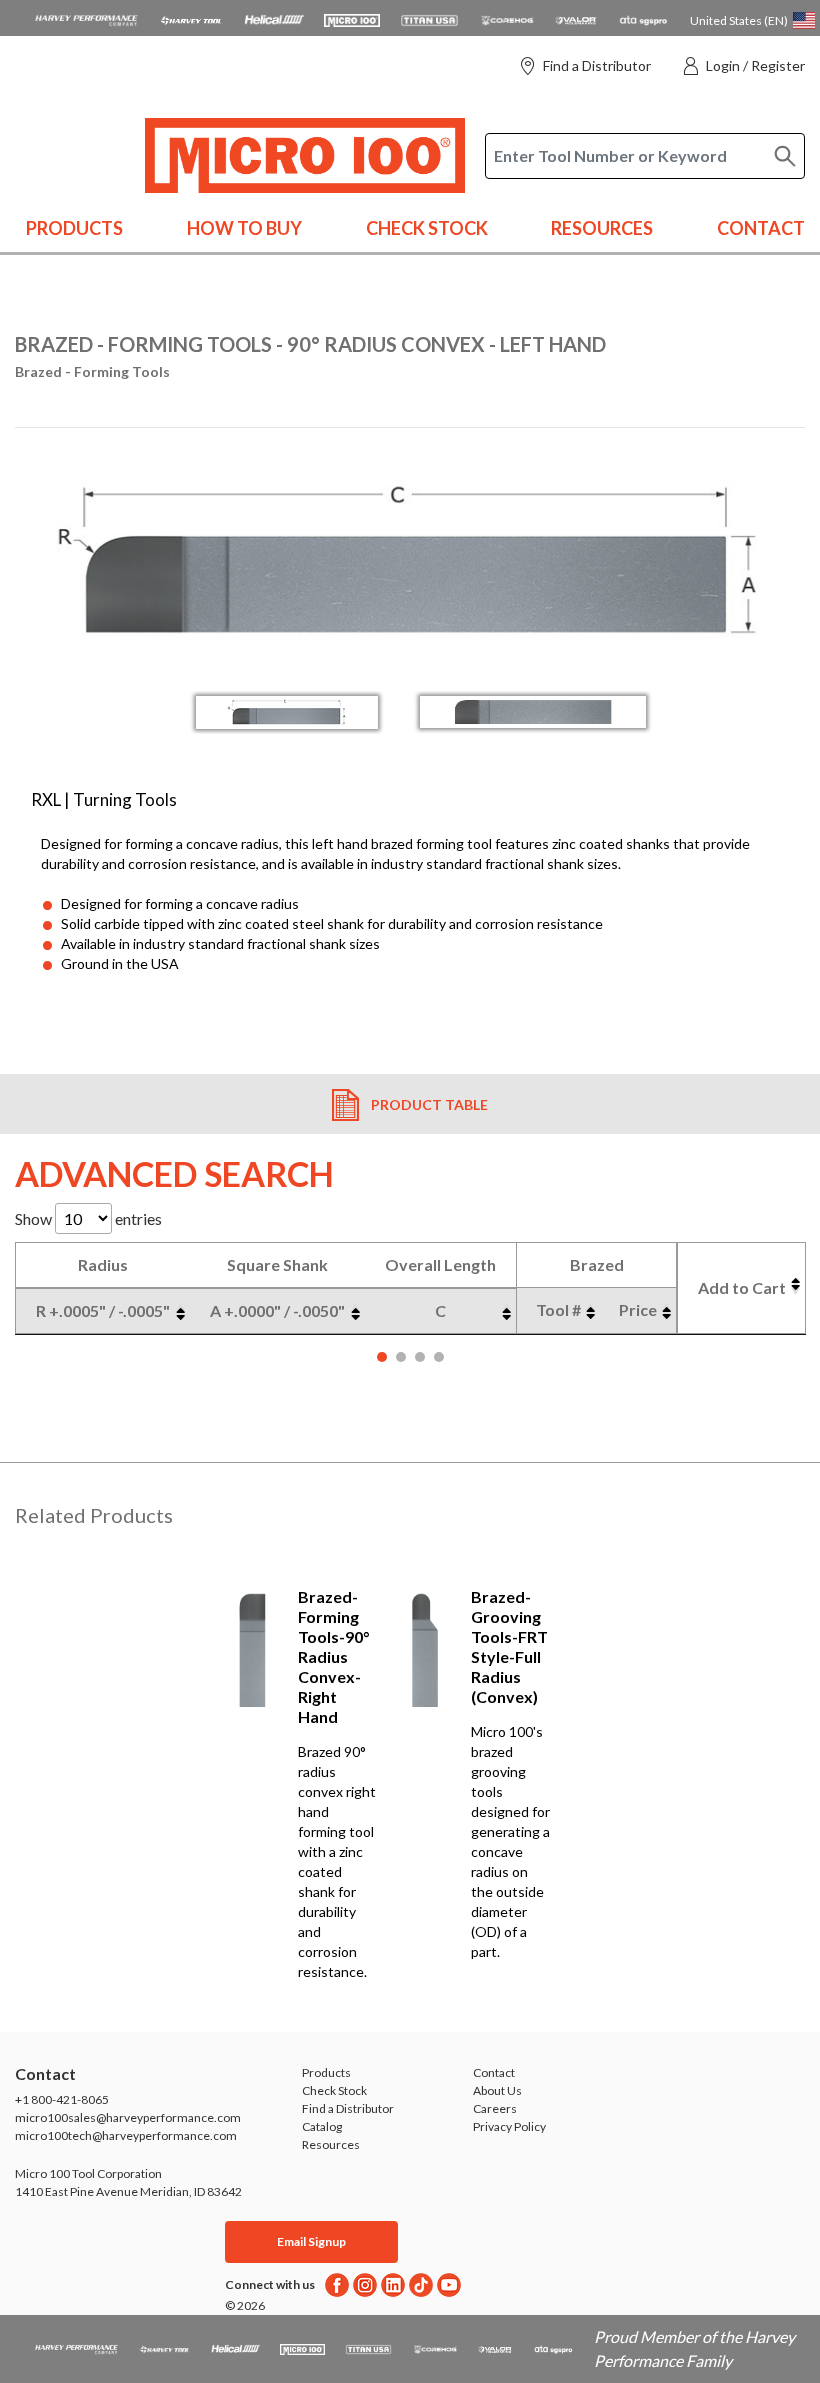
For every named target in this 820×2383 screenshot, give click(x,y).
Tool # (558, 1309)
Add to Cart (742, 1287)
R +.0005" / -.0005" (103, 1310)
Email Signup (311, 2241)
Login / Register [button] (755, 65)
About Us (497, 2090)
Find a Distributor (597, 65)
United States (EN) (739, 20)
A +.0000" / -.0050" (277, 1310)
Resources (602, 228)
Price (638, 1309)
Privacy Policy (509, 2126)
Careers (495, 2108)
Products (74, 228)
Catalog (322, 2126)
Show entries (88, 1218)
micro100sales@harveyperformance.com (128, 2117)
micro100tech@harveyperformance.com (126, 2135)
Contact (761, 228)
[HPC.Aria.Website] (86, 18)
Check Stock (427, 228)
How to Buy (244, 228)
